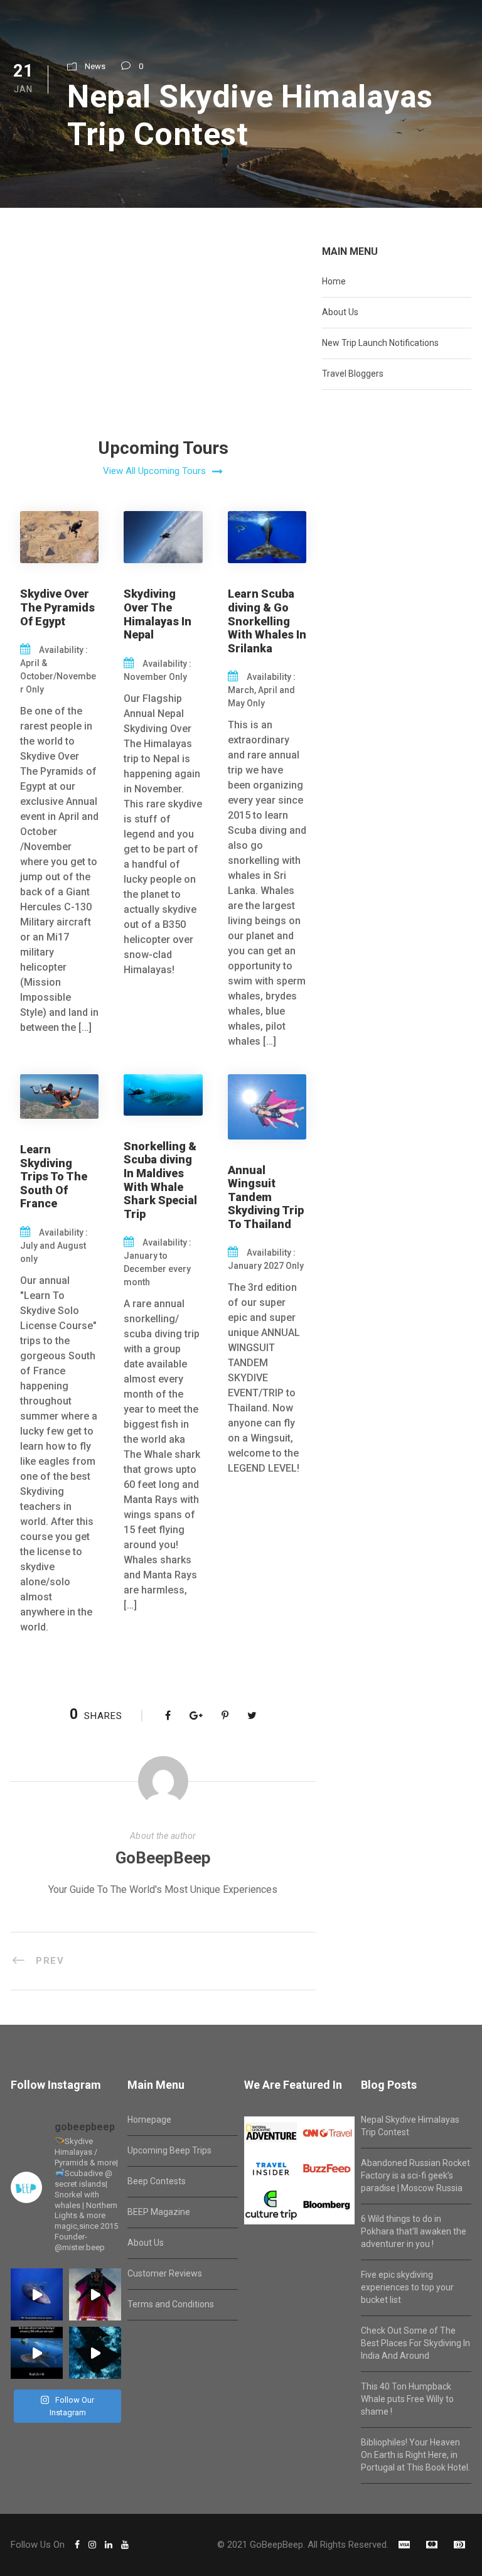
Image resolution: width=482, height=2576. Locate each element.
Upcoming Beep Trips (169, 2150)
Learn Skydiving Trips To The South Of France (54, 1176)
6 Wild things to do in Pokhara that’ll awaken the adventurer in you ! (414, 2231)
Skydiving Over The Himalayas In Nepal (158, 614)
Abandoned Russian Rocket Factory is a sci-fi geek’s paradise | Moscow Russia (415, 2175)
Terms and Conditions (171, 2304)
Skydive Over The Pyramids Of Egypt (57, 607)
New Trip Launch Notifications (380, 343)
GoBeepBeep (163, 1858)
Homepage (149, 2120)
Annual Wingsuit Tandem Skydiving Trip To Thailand (266, 1197)
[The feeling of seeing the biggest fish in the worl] (37, 2353)
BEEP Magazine (159, 2212)
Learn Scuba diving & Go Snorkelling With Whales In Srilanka (267, 621)
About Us (340, 312)
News (95, 66)
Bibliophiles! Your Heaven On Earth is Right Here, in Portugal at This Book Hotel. (415, 2455)
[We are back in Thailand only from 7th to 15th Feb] (95, 2294)
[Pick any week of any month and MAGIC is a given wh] (95, 2353)
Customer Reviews (165, 2273)
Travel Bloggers (353, 374)
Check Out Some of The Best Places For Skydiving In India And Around (415, 2343)
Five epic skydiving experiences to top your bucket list (407, 2287)
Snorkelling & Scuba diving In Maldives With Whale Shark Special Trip (160, 1180)
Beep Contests (157, 2181)
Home (334, 281)
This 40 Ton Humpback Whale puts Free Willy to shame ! (407, 2399)
